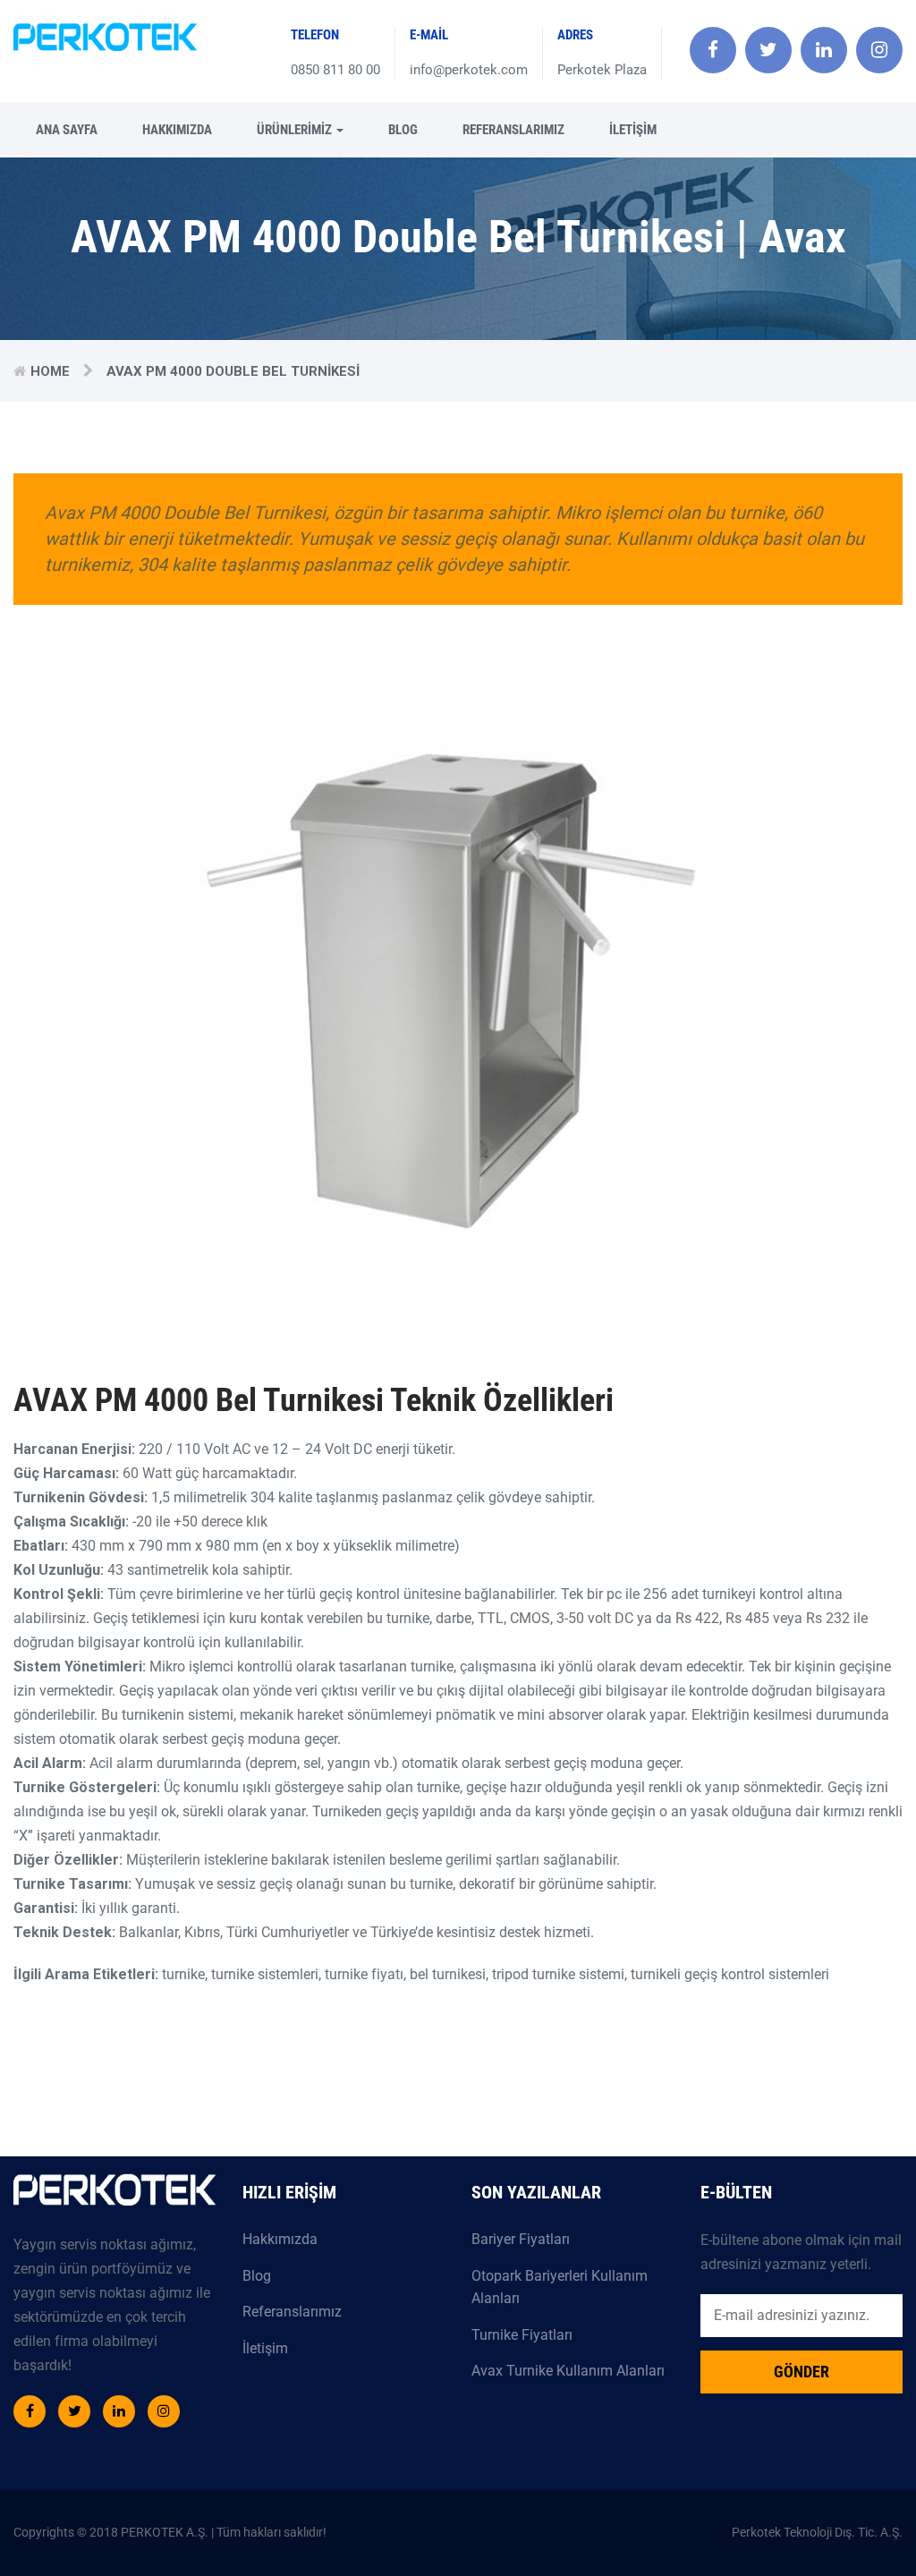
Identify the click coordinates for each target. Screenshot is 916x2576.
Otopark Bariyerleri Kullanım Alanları (560, 2287)
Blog (403, 130)
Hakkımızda (177, 130)
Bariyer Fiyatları (521, 2239)
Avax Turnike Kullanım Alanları (568, 2371)
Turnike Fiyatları (522, 2335)
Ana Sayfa (67, 130)
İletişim (633, 130)
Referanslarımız (513, 130)
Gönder (801, 2372)
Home (50, 371)
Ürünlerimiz (296, 130)
